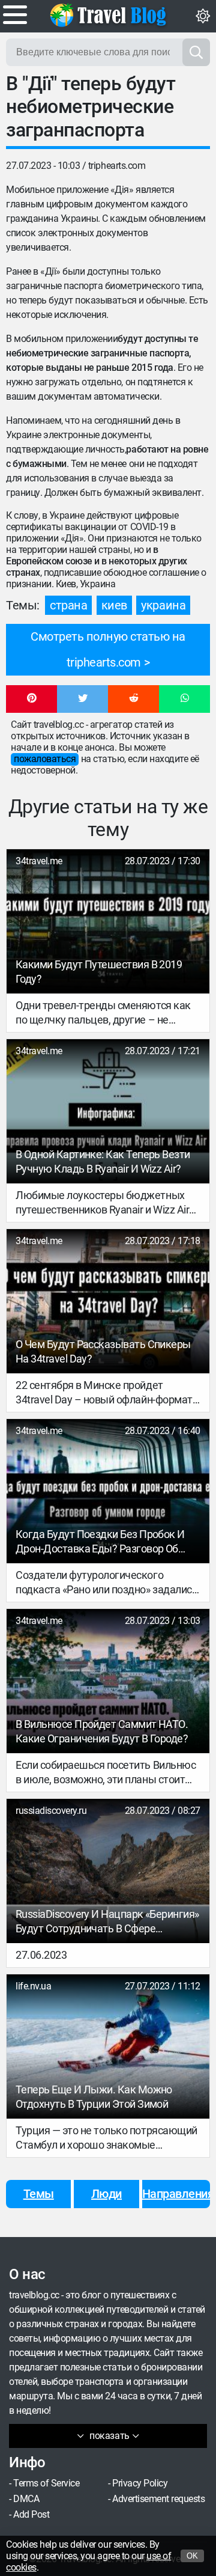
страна (68, 605)
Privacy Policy (140, 2483)
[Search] (196, 52)
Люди (106, 2194)
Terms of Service (46, 2483)
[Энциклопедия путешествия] (108, 15)
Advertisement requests (158, 2499)
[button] (31, 699)
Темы (39, 2194)
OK (192, 2556)
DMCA (26, 2499)
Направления (176, 2194)
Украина (163, 605)
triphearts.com (117, 166)
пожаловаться (45, 759)
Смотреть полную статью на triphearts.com (108, 649)
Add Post (31, 2514)
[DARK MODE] (203, 16)
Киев (114, 605)
